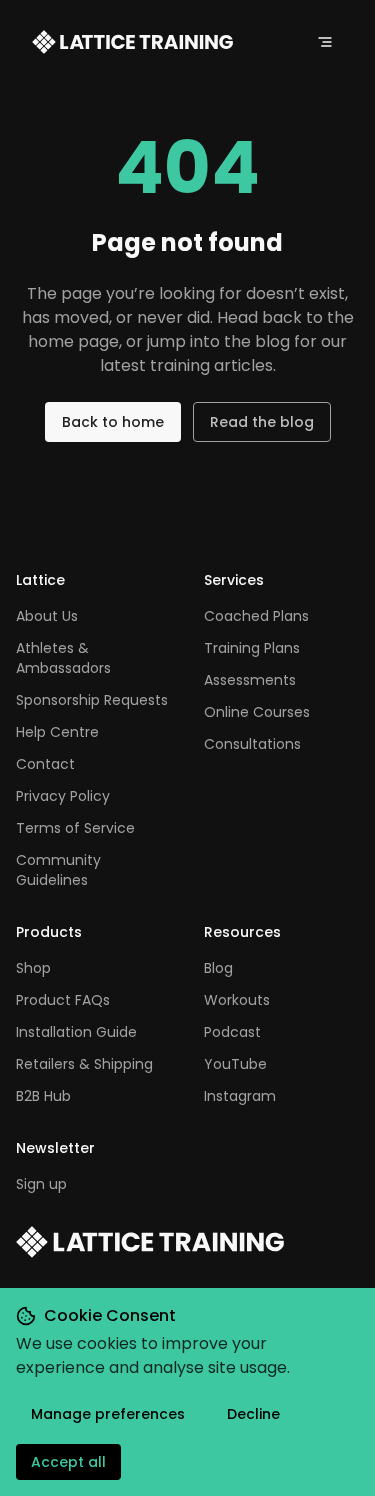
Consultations (252, 744)
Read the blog (262, 422)
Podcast (232, 1032)
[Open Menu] (325, 42)
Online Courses (257, 712)
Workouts (237, 1000)
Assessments (250, 680)
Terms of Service (75, 828)
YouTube (235, 1064)
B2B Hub (43, 1096)
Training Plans (252, 648)
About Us (47, 616)
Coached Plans (256, 616)
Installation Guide (76, 1032)
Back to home (113, 422)
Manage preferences (108, 1414)
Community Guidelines (58, 870)
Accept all (68, 1462)
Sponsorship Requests (92, 700)
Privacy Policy (63, 796)
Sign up (41, 1184)
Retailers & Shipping (84, 1064)
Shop (33, 968)
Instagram (240, 1096)
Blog (218, 968)
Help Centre (57, 732)
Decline (253, 1414)
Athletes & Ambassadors (63, 658)
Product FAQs (63, 1000)
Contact (45, 764)
